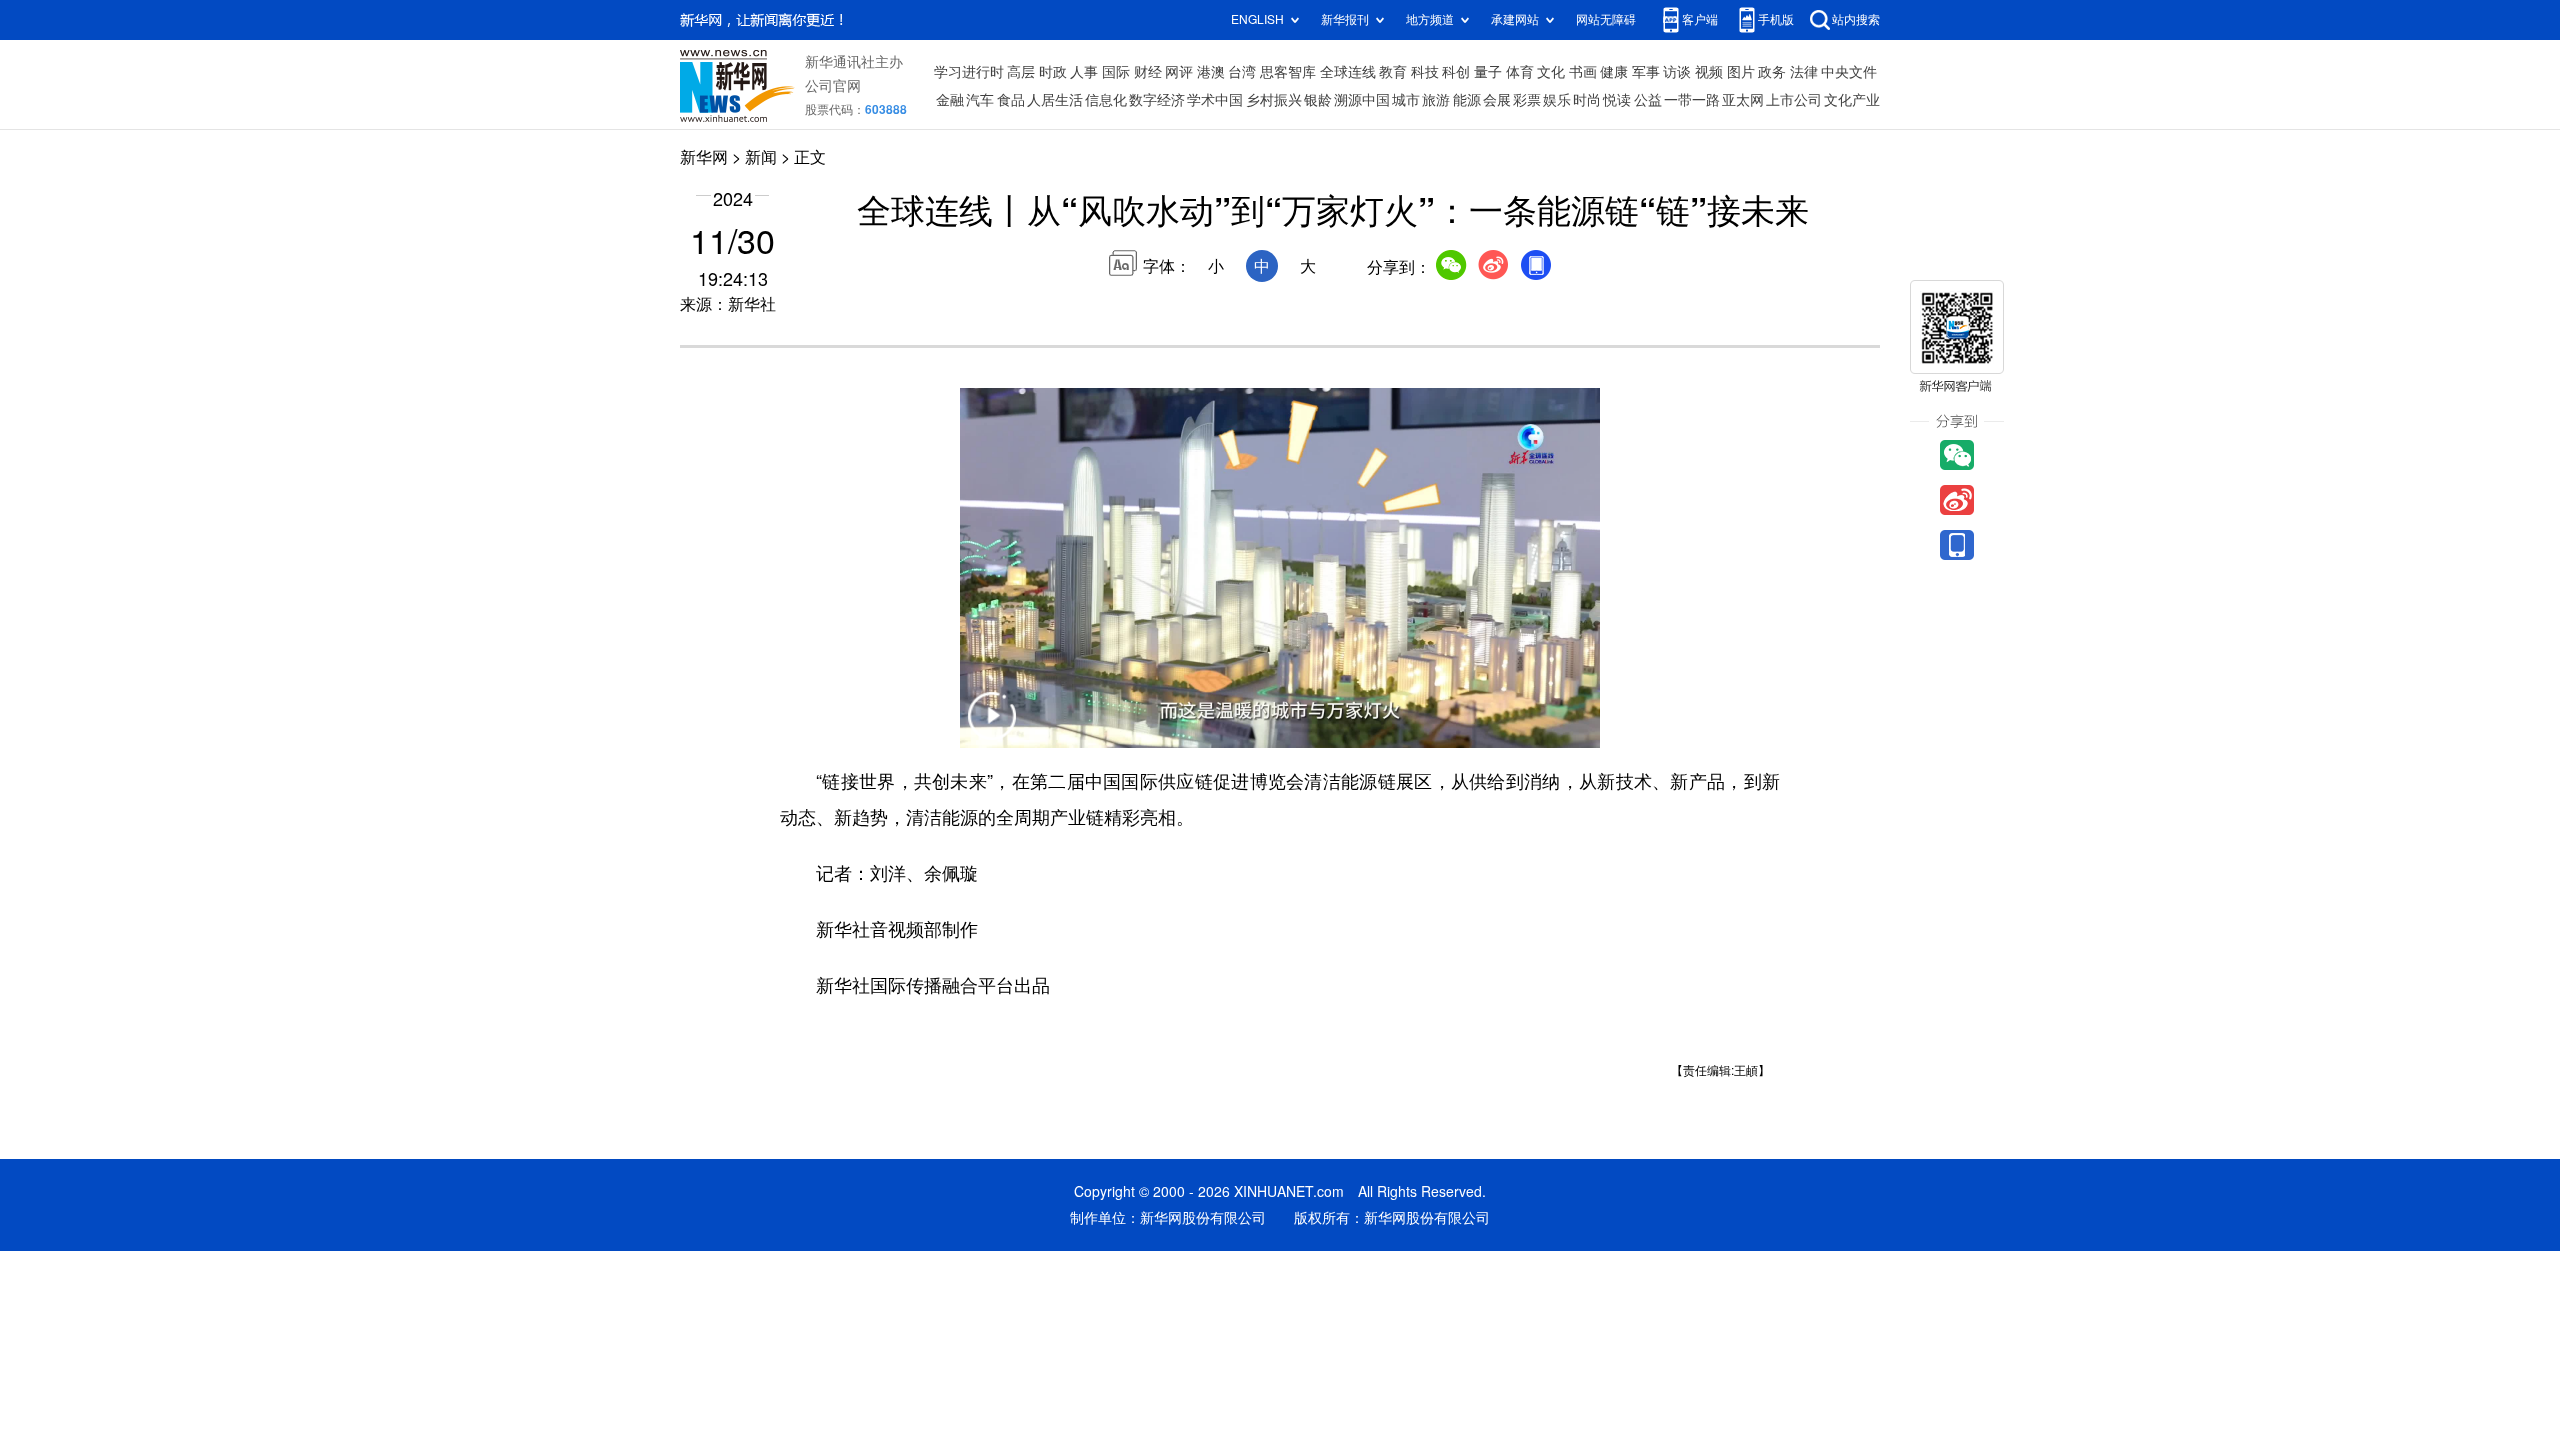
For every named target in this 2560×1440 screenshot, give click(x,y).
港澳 (1211, 72)
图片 (1741, 72)
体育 (1520, 72)
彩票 (1527, 100)
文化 (1551, 72)
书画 (1583, 72)
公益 (1648, 100)
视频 (1709, 72)
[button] (992, 728)
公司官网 (833, 86)
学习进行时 (969, 72)
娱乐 (1557, 100)
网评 (1179, 72)
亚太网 (1743, 100)
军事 (1646, 72)
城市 (1406, 100)
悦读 (1617, 100)
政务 (1772, 72)
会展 (1497, 100)
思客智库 (1288, 72)
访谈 (1677, 72)
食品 (1011, 100)
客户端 (1700, 19)
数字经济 (1157, 100)
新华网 (704, 157)
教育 (1393, 72)
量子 (1488, 72)
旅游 (1436, 100)
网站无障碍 (1606, 19)
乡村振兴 (1274, 100)
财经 (1148, 72)
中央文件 (1849, 72)
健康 (1614, 72)
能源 (1467, 100)
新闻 (761, 157)
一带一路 (1692, 100)
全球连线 (1348, 72)
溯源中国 (1362, 100)
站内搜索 (1856, 19)
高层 (1021, 72)
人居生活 (1055, 100)
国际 (1116, 72)
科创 (1456, 72)
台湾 (1242, 72)
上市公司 (1794, 100)
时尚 (1587, 100)
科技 (1425, 72)
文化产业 (1852, 100)
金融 (950, 100)
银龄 (1318, 100)
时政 (1053, 72)
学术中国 (1215, 100)
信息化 (1106, 100)
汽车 (980, 100)
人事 (1084, 72)
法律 (1804, 72)
